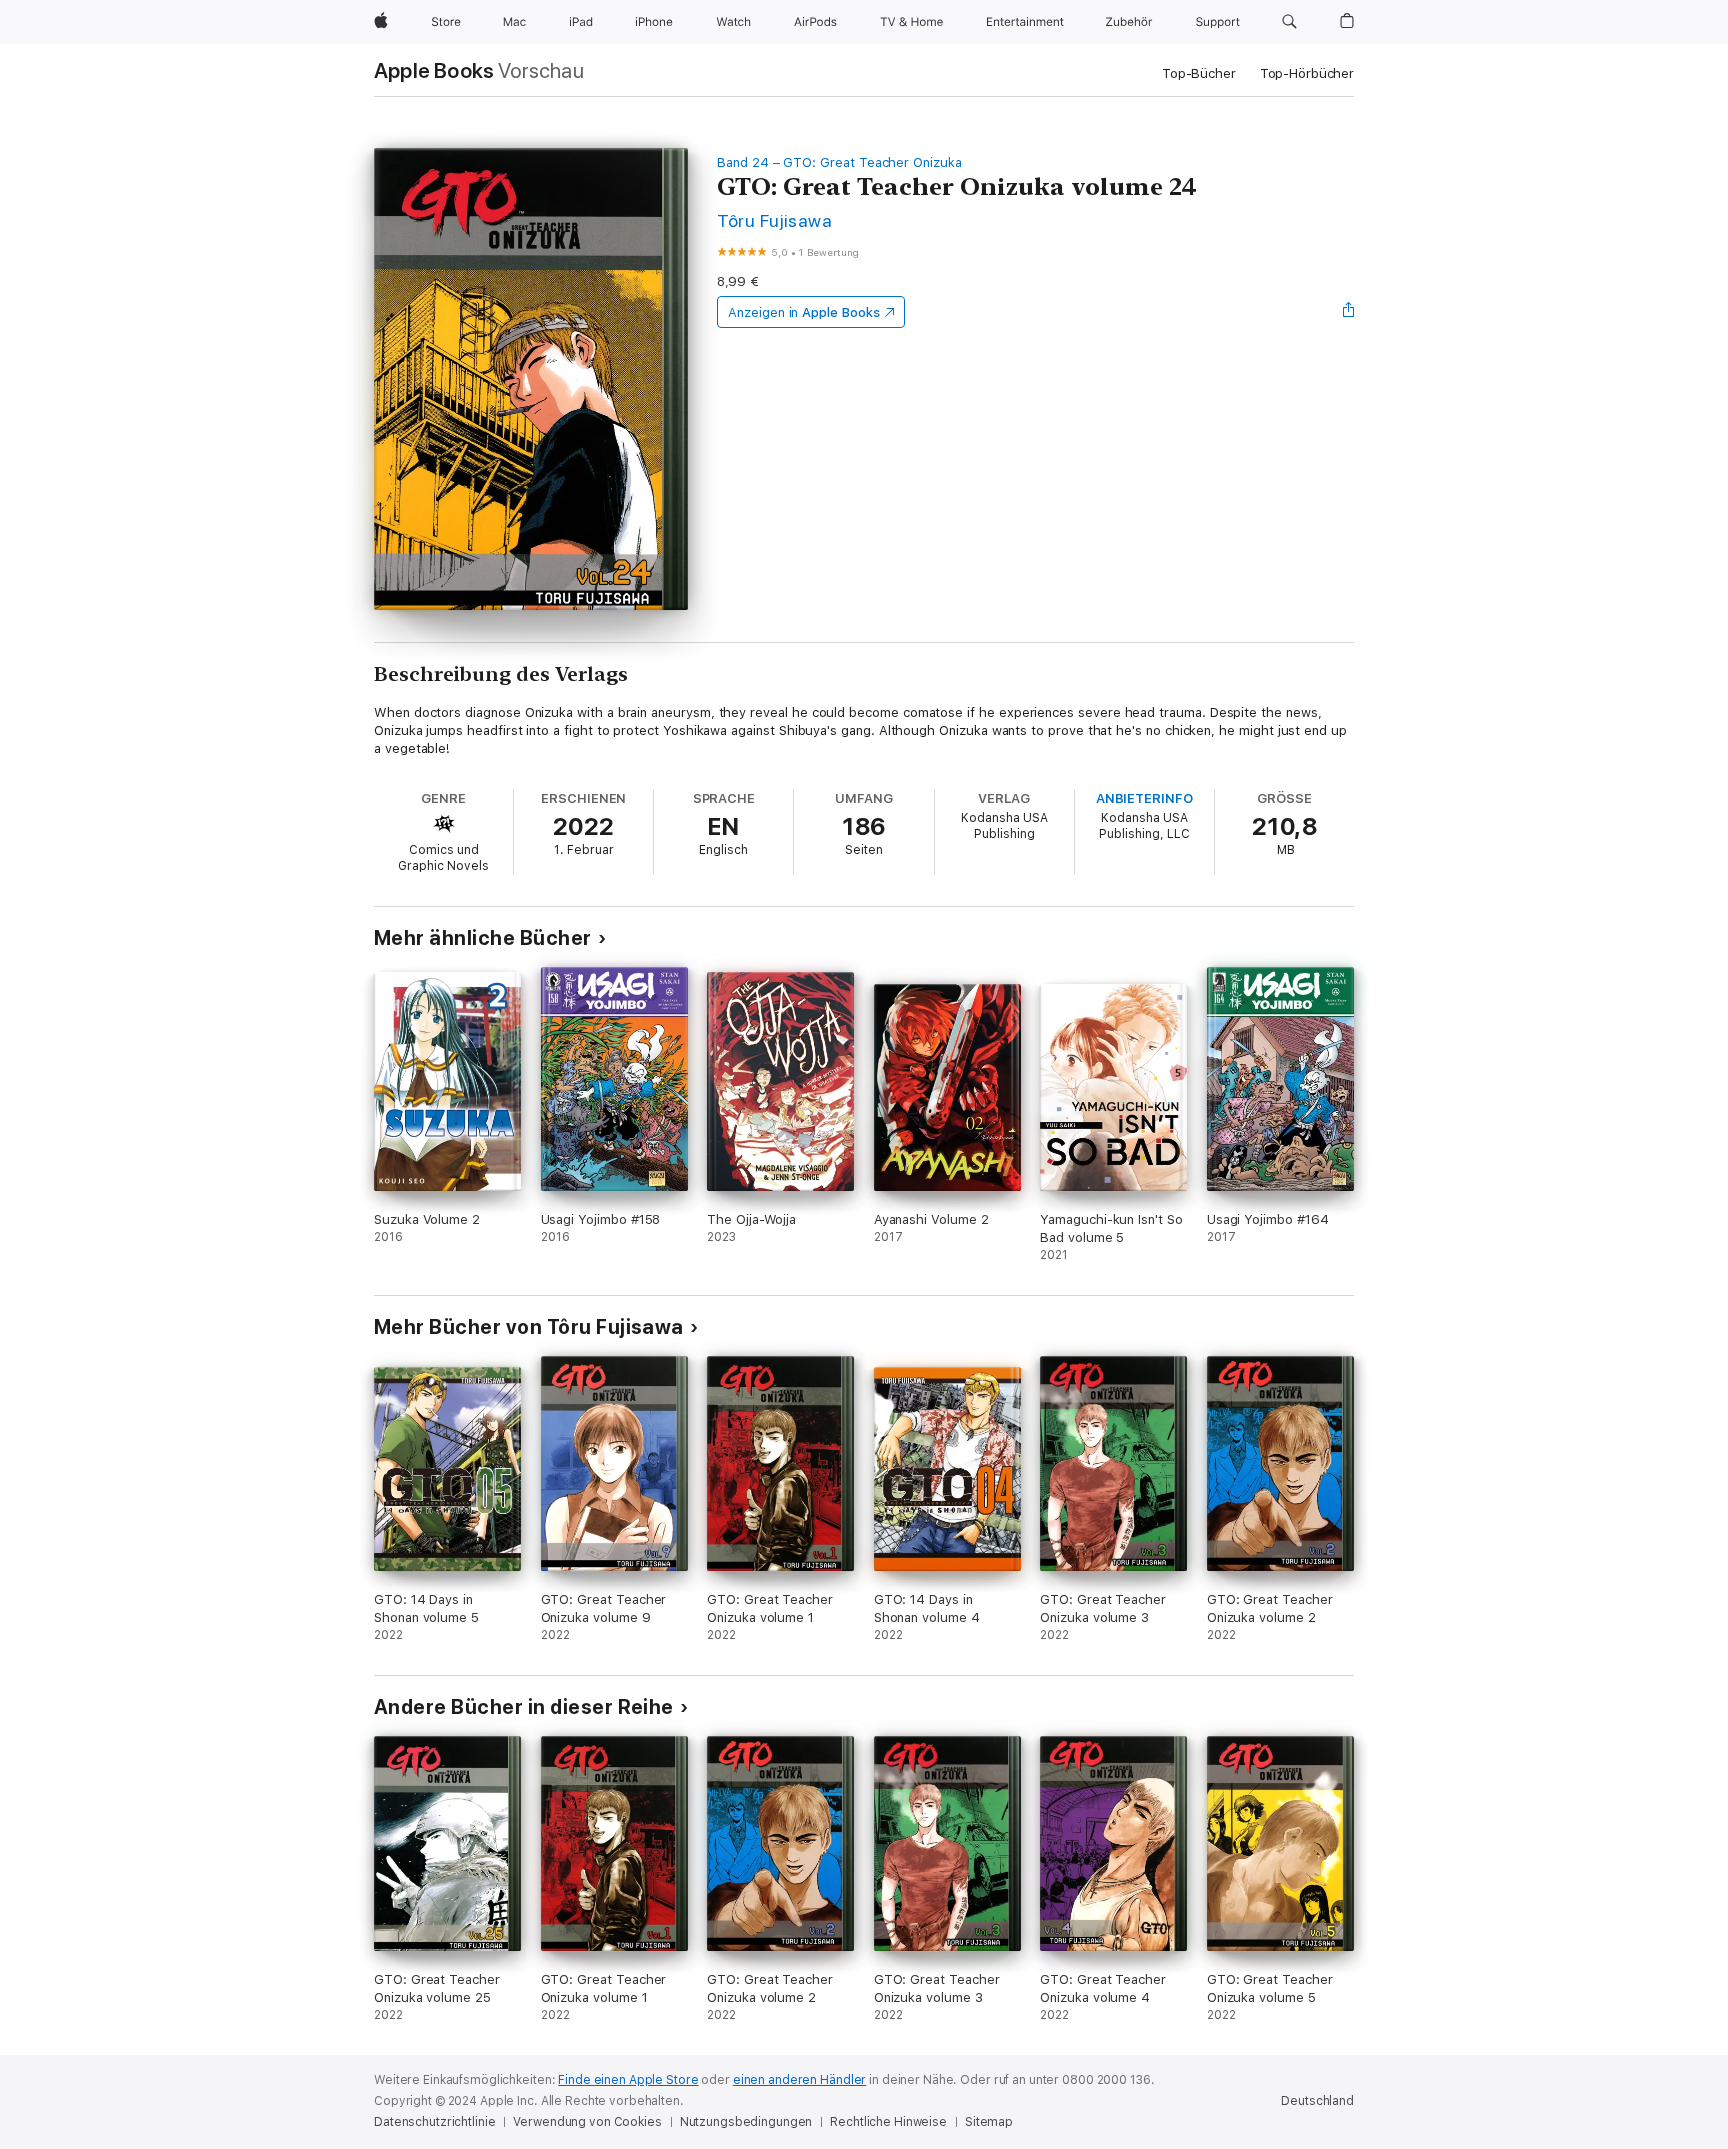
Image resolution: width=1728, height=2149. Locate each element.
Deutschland (1317, 2101)
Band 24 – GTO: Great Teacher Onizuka (839, 162)
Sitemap (989, 2122)
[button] (1289, 22)
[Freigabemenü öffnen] (1349, 312)
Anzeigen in (804, 312)
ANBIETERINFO (1144, 798)
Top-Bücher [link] (1199, 73)
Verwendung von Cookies (587, 2122)
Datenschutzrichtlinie (434, 2122)
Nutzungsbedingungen (746, 2122)
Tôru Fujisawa (774, 220)
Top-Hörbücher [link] (1307, 73)
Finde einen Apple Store (628, 2080)
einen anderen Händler (799, 2080)
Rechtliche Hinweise (888, 2122)
